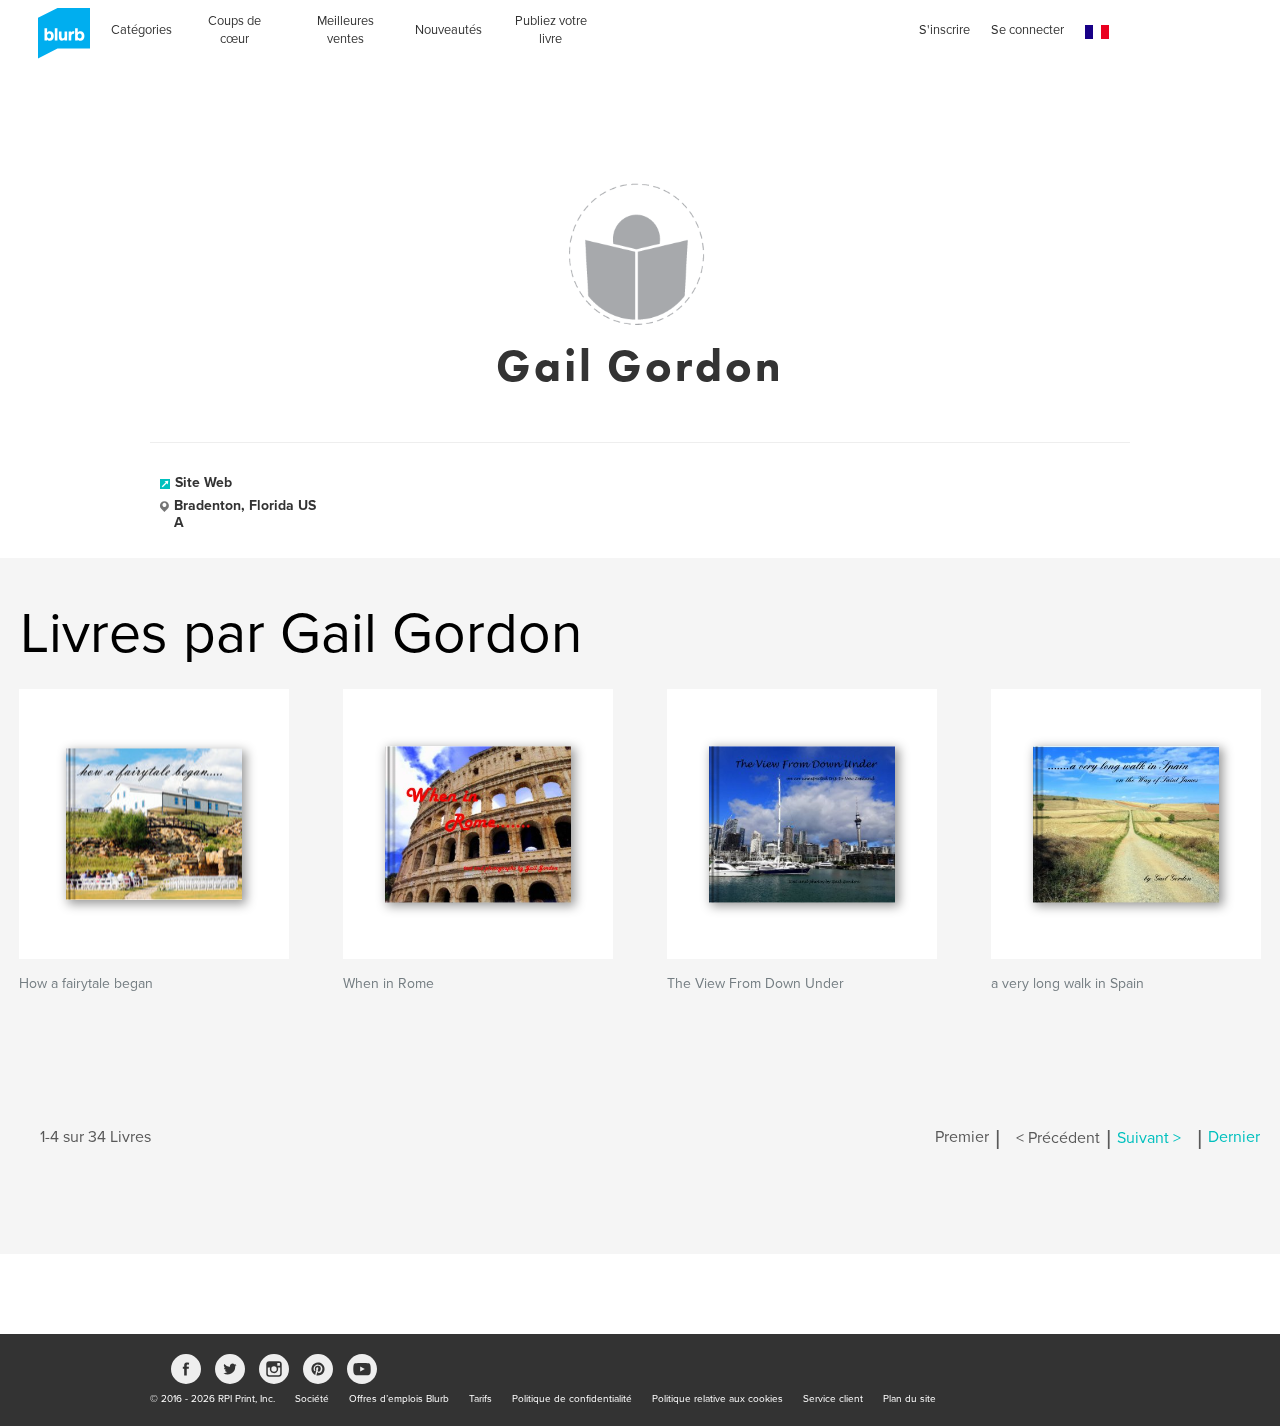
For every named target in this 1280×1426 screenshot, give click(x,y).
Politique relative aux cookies (717, 1399)
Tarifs (480, 1399)
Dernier (1234, 1138)
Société (312, 1399)
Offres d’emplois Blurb (399, 1399)
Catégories (141, 30)
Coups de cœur (234, 30)
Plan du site (909, 1399)
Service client (833, 1399)
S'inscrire (944, 30)
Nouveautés (448, 30)
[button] (1097, 32)
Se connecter (1027, 30)
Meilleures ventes (345, 30)
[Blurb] (58, 40)
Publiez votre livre (551, 30)
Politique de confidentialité (572, 1399)
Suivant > (1149, 1138)
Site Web (203, 482)
